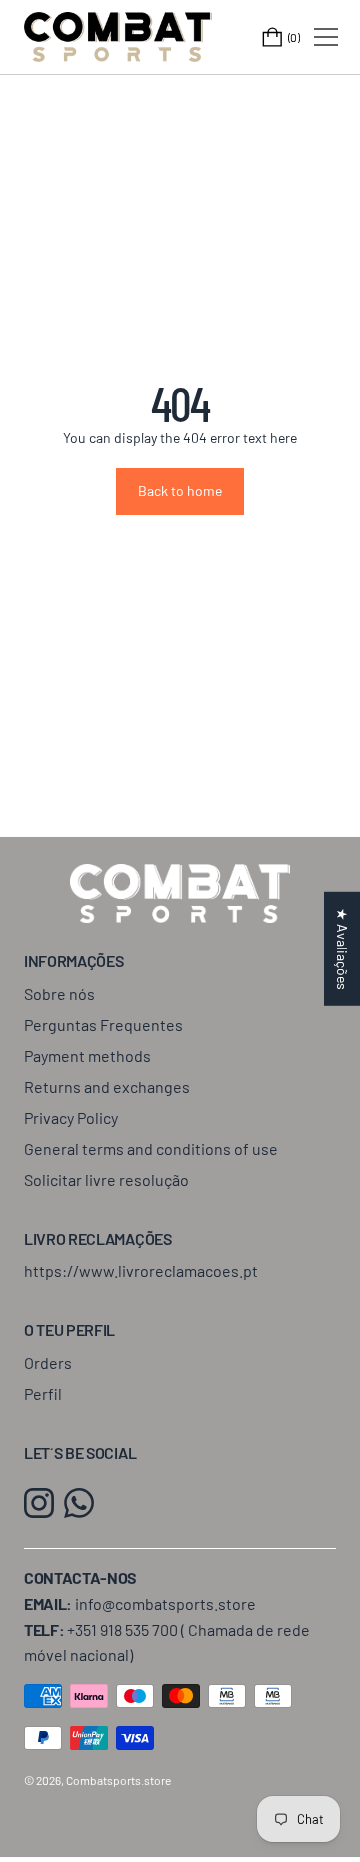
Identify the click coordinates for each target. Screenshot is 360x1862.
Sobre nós (59, 993)
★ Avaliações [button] (342, 949)
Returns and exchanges (107, 1086)
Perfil (43, 1393)
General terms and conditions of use (151, 1148)
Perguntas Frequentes (103, 1024)
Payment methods (87, 1055)
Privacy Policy (71, 1117)
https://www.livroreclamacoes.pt (141, 1270)
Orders (48, 1362)
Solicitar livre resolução (106, 1179)
